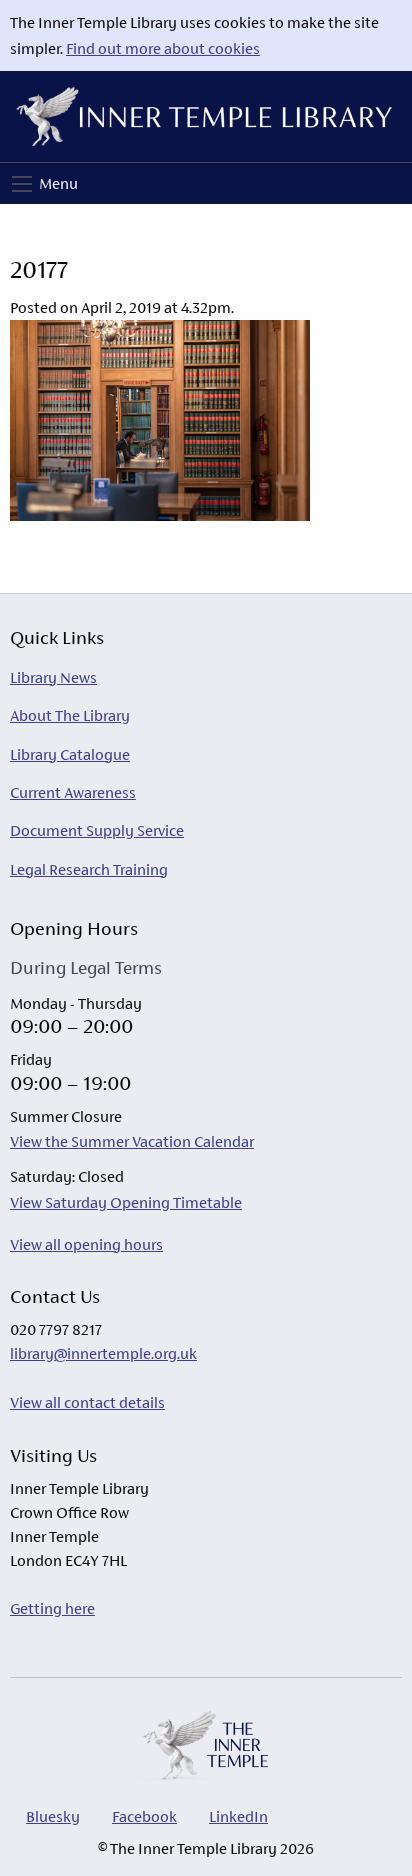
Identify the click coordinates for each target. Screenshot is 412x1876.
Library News (53, 677)
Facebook (144, 1816)
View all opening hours (86, 1244)
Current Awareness (73, 792)
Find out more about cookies (163, 48)
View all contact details (87, 1402)
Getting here (52, 1608)
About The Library (70, 715)
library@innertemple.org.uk (103, 1353)
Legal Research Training (89, 869)
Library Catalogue (70, 754)
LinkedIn (238, 1816)
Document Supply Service (97, 830)
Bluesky (53, 1816)
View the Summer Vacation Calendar (132, 1141)
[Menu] (22, 184)
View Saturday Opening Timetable (126, 1202)
